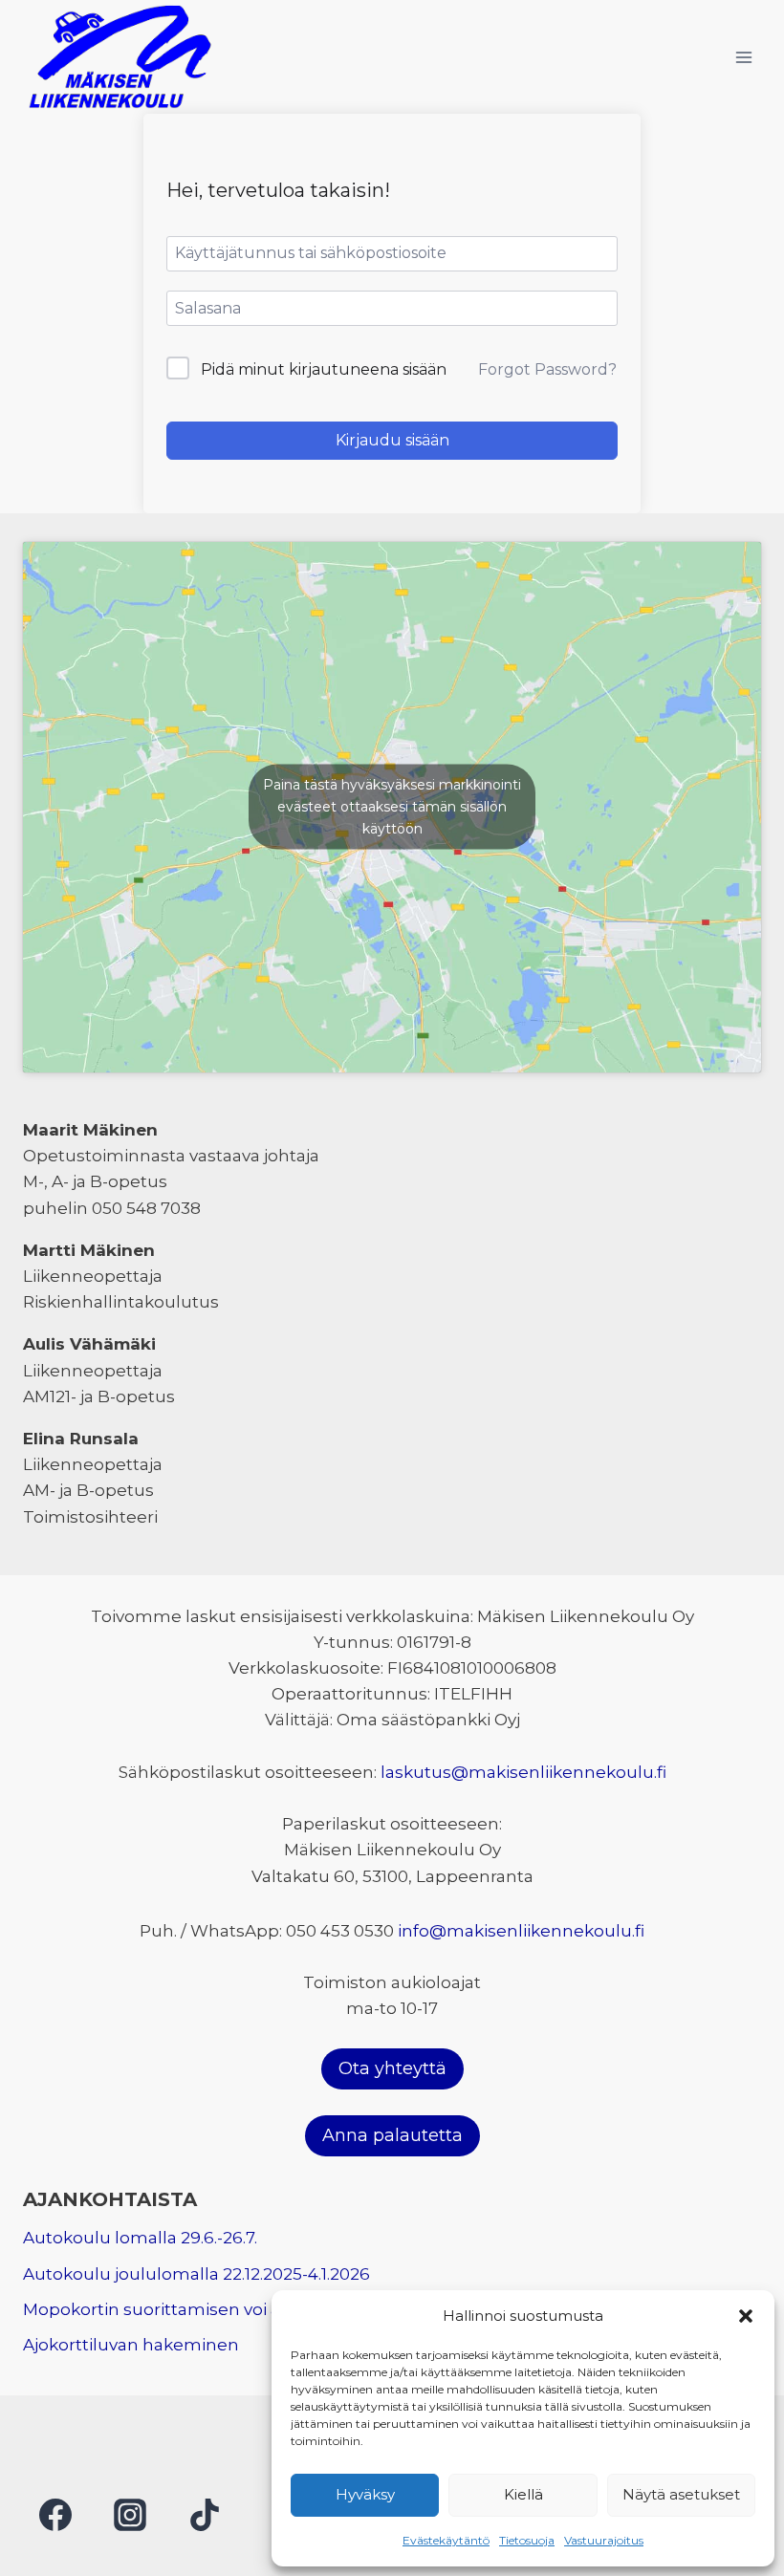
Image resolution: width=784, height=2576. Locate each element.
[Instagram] (130, 2515)
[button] (746, 2316)
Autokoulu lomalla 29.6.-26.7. (140, 2238)
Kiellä (523, 2494)
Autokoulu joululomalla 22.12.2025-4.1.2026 (196, 2274)
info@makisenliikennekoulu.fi (521, 1931)
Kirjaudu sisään (392, 440)
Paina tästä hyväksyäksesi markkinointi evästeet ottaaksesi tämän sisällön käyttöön (392, 807)
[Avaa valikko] (743, 57)
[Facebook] (55, 2515)
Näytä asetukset (681, 2494)
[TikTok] (205, 2515)
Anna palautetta (392, 2135)
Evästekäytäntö (446, 2540)
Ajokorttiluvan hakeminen (131, 2345)
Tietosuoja (527, 2540)
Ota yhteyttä (392, 2068)
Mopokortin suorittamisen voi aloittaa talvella (209, 2309)
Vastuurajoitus (604, 2540)
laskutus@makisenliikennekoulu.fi (523, 1772)
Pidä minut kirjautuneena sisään (324, 369)
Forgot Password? (547, 369)
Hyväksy (365, 2494)
